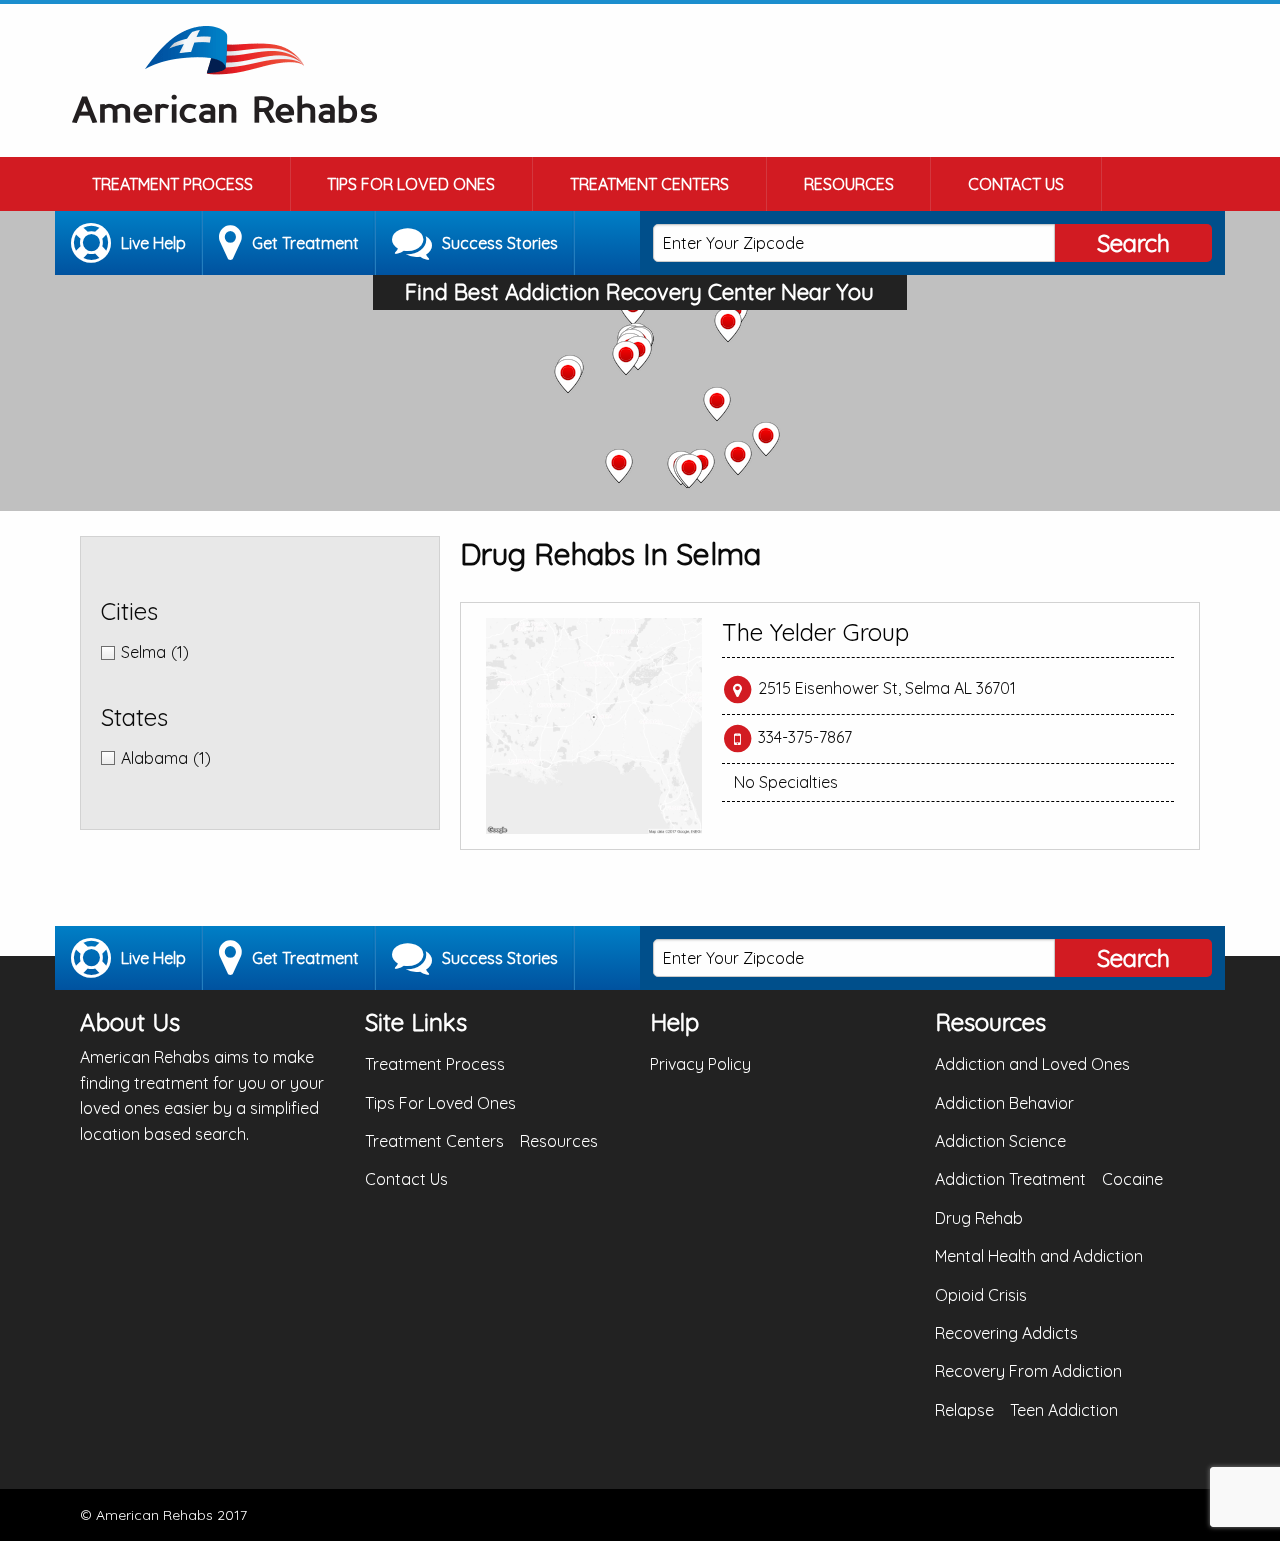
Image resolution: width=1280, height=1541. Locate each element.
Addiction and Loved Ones (1032, 1064)
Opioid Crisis (981, 1295)
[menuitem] (173, 184)
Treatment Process (172, 184)
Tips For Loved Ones (411, 184)
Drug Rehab (979, 1218)
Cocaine (1132, 1179)
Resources (849, 184)
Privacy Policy (700, 1064)
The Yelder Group (815, 632)
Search (1133, 243)
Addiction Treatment (1010, 1179)
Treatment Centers (649, 184)
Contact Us (1016, 184)
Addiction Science (1000, 1141)
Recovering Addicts (1006, 1333)
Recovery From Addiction (1028, 1371)
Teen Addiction (1064, 1410)
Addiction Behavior (1004, 1103)
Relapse (964, 1410)
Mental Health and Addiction (1039, 1256)
